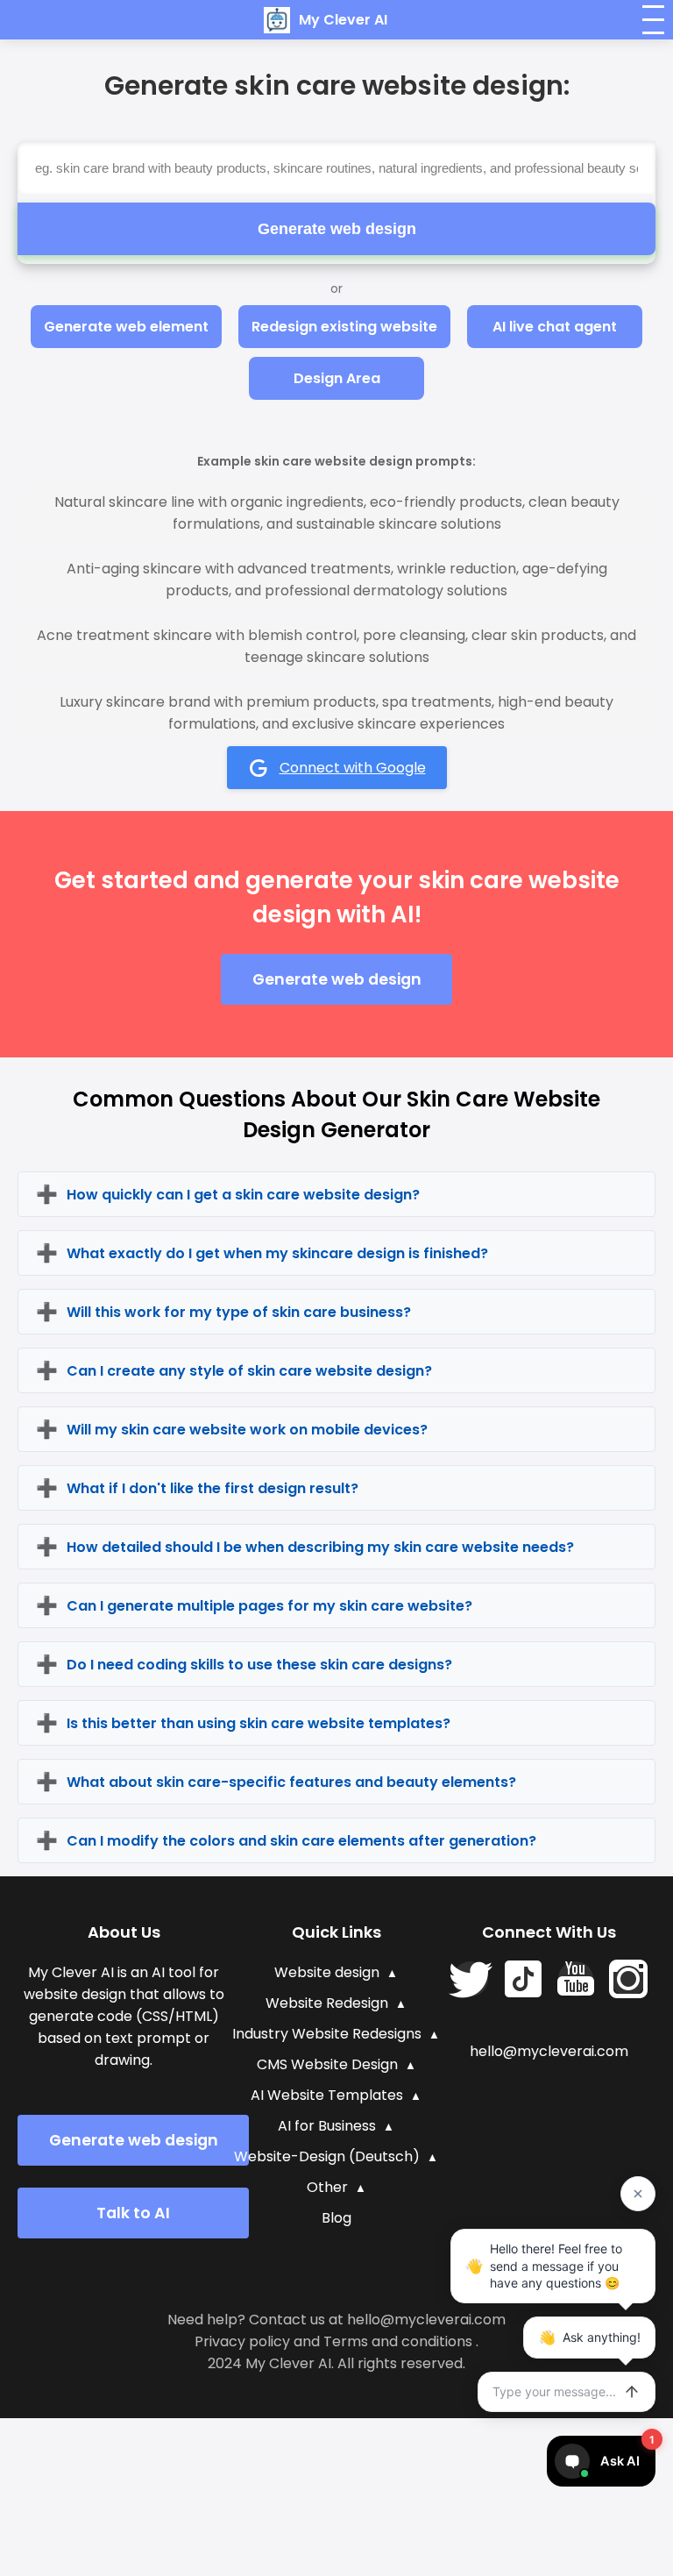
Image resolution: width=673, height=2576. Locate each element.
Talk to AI (133, 2213)
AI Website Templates (327, 2095)
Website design (327, 1972)
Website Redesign (327, 2003)
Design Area (337, 378)
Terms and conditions (398, 2341)
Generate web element (126, 327)
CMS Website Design (327, 2064)
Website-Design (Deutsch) (327, 2156)
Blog (336, 2218)
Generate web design (337, 229)
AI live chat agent (555, 327)
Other (327, 2187)
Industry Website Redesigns (327, 2034)
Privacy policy (242, 2341)
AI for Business (327, 2126)
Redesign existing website (344, 327)
